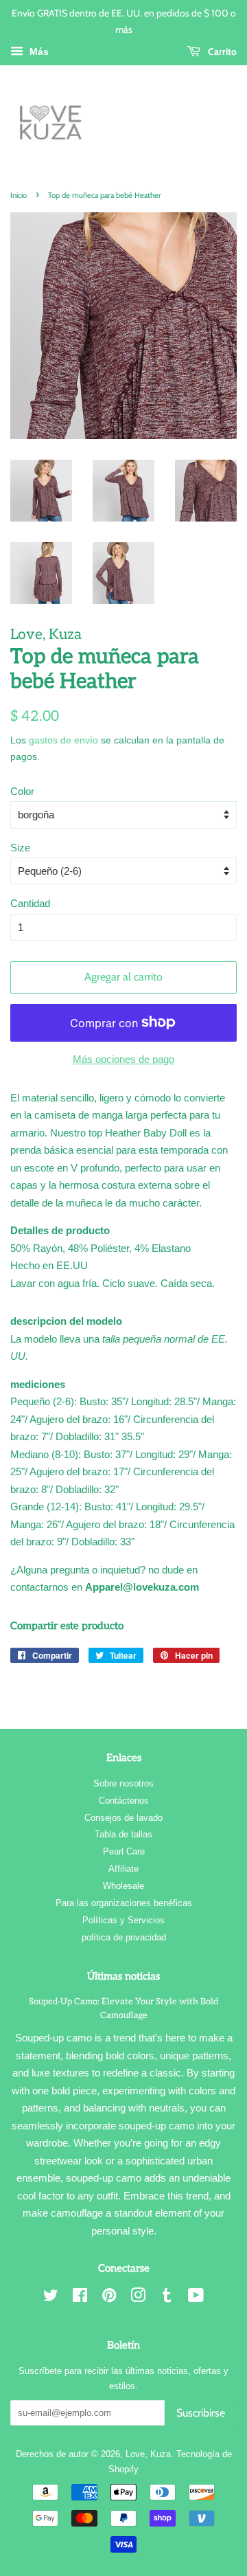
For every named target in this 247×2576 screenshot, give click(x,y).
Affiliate (123, 1869)
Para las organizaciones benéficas (124, 1903)
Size (20, 848)
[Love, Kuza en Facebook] (80, 2298)
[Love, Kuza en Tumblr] (167, 2298)
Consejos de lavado (123, 1818)
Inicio (19, 195)
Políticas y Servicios (123, 1920)
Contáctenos (124, 1801)
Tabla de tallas (123, 1834)
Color (22, 791)
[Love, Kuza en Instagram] (138, 2298)
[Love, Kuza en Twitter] (51, 2298)
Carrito (221, 51)
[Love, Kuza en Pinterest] (109, 2298)
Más (38, 52)
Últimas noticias (123, 1976)
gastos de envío (63, 740)
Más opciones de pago (123, 1059)
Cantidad (30, 903)
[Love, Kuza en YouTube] (196, 2298)
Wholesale (123, 1886)
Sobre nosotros (123, 1783)
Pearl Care (124, 1851)
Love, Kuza (148, 2454)
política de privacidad (124, 1937)
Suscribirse (201, 2413)
